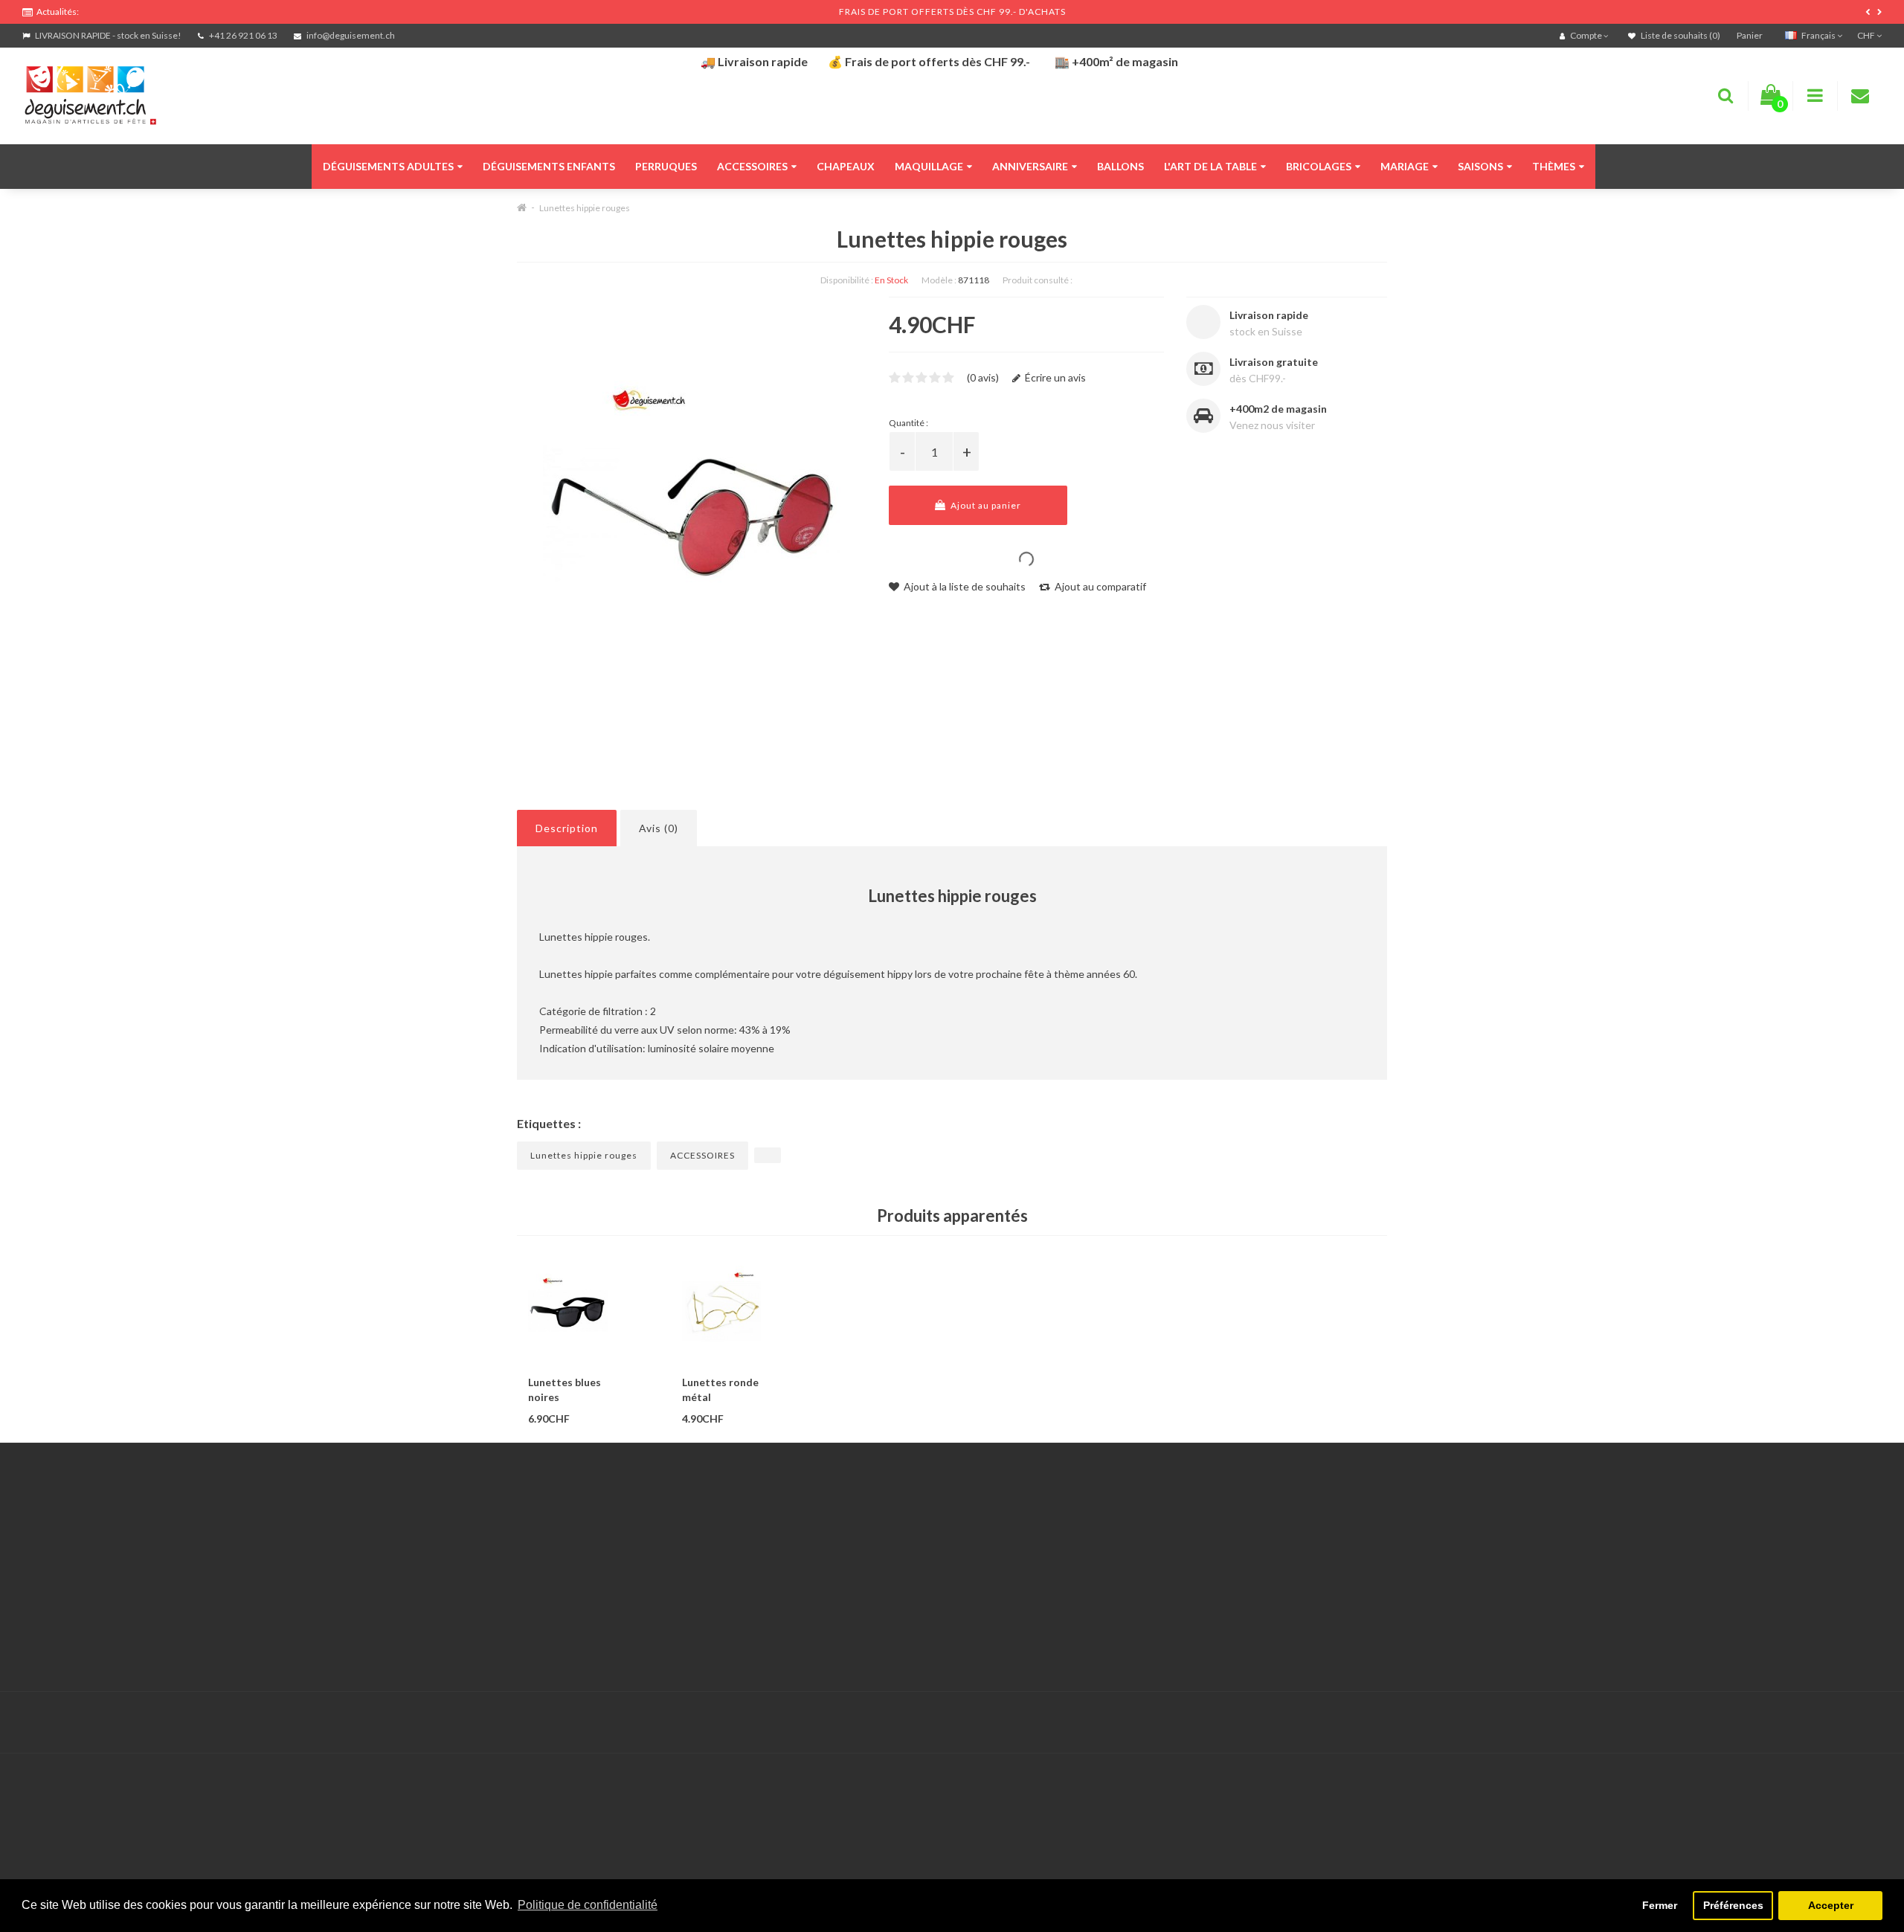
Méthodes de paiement (77, 1604)
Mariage (1405, 166)
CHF (1867, 35)
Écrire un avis (1054, 377)
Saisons (1480, 166)
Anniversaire (1030, 166)
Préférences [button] (1733, 1905)
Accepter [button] (1831, 1905)
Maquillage (929, 166)
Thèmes (1554, 166)
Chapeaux (846, 166)
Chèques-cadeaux (1319, 1529)
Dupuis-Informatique (756, 1714)
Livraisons (45, 1585)
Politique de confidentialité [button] (588, 1905)
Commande (676, 1585)
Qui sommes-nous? (67, 1566)
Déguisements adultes (388, 166)
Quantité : (908, 423)
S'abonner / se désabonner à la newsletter (1375, 1566)
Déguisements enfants (549, 166)
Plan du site (1304, 1585)
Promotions (1304, 1548)
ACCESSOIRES (702, 1155)
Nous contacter (686, 1529)
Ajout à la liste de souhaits (964, 586)
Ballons (1120, 166)
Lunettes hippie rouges (585, 208)
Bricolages (1319, 166)
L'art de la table (1210, 166)
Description (567, 828)
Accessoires (752, 166)
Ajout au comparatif (1099, 586)
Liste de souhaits (689, 1604)
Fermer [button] (1660, 1905)
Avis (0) (659, 828)
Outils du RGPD (59, 1529)
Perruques (666, 166)
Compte (668, 1548)
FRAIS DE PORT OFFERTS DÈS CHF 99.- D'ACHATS (952, 12)
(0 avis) (983, 377)
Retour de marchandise (703, 1566)
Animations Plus (60, 1548)
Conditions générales (72, 1622)
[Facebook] (1838, 1723)
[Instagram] (1868, 1723)
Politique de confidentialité (85, 1641)
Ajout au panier (985, 505)
